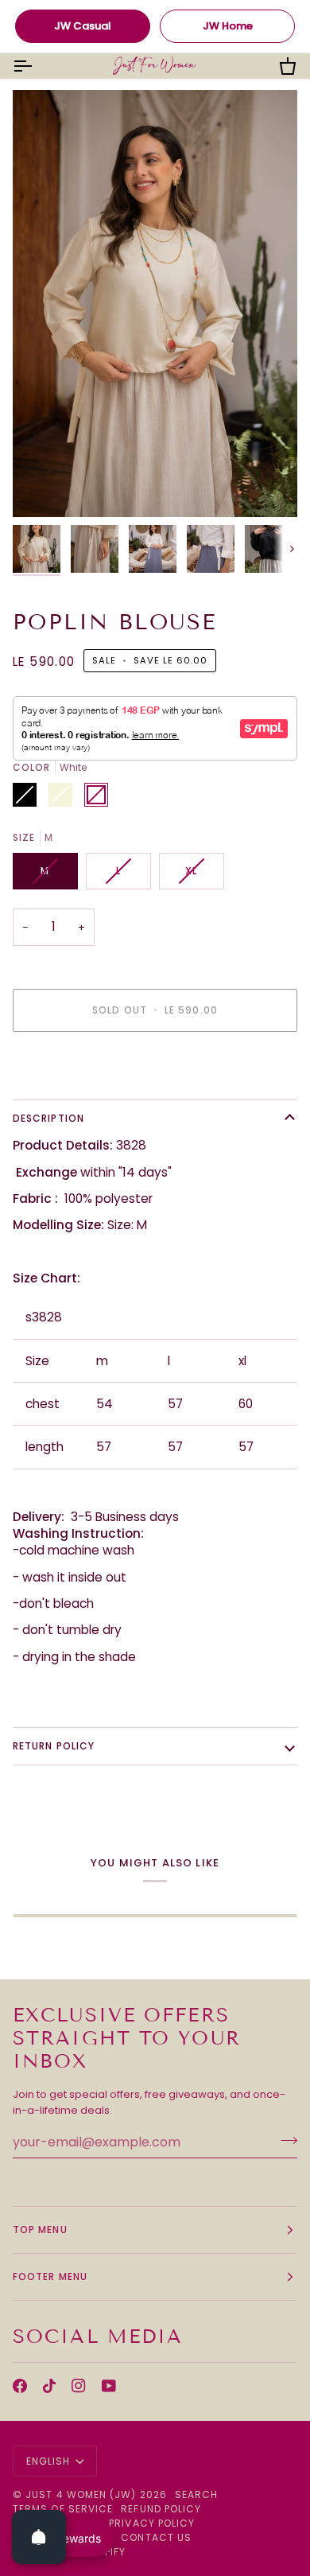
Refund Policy (161, 2509)
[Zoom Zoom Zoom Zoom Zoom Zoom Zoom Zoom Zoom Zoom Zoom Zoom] (155, 304)
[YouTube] (109, 2386)
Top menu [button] (40, 2230)
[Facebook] (20, 2386)
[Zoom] (43, 487)
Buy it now (155, 1065)
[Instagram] (79, 2386)
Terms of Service (63, 2509)
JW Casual (83, 26)
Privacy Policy (152, 2523)
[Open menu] (37, 66)
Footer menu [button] (50, 2276)
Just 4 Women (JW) (81, 2494)
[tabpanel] (155, 1587)
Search (196, 2494)
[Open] (39, 2537)
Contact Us (156, 2537)
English (48, 2461)
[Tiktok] (49, 2386)
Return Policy (54, 1746)
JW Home (228, 26)
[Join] (284, 2140)
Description (48, 1118)
